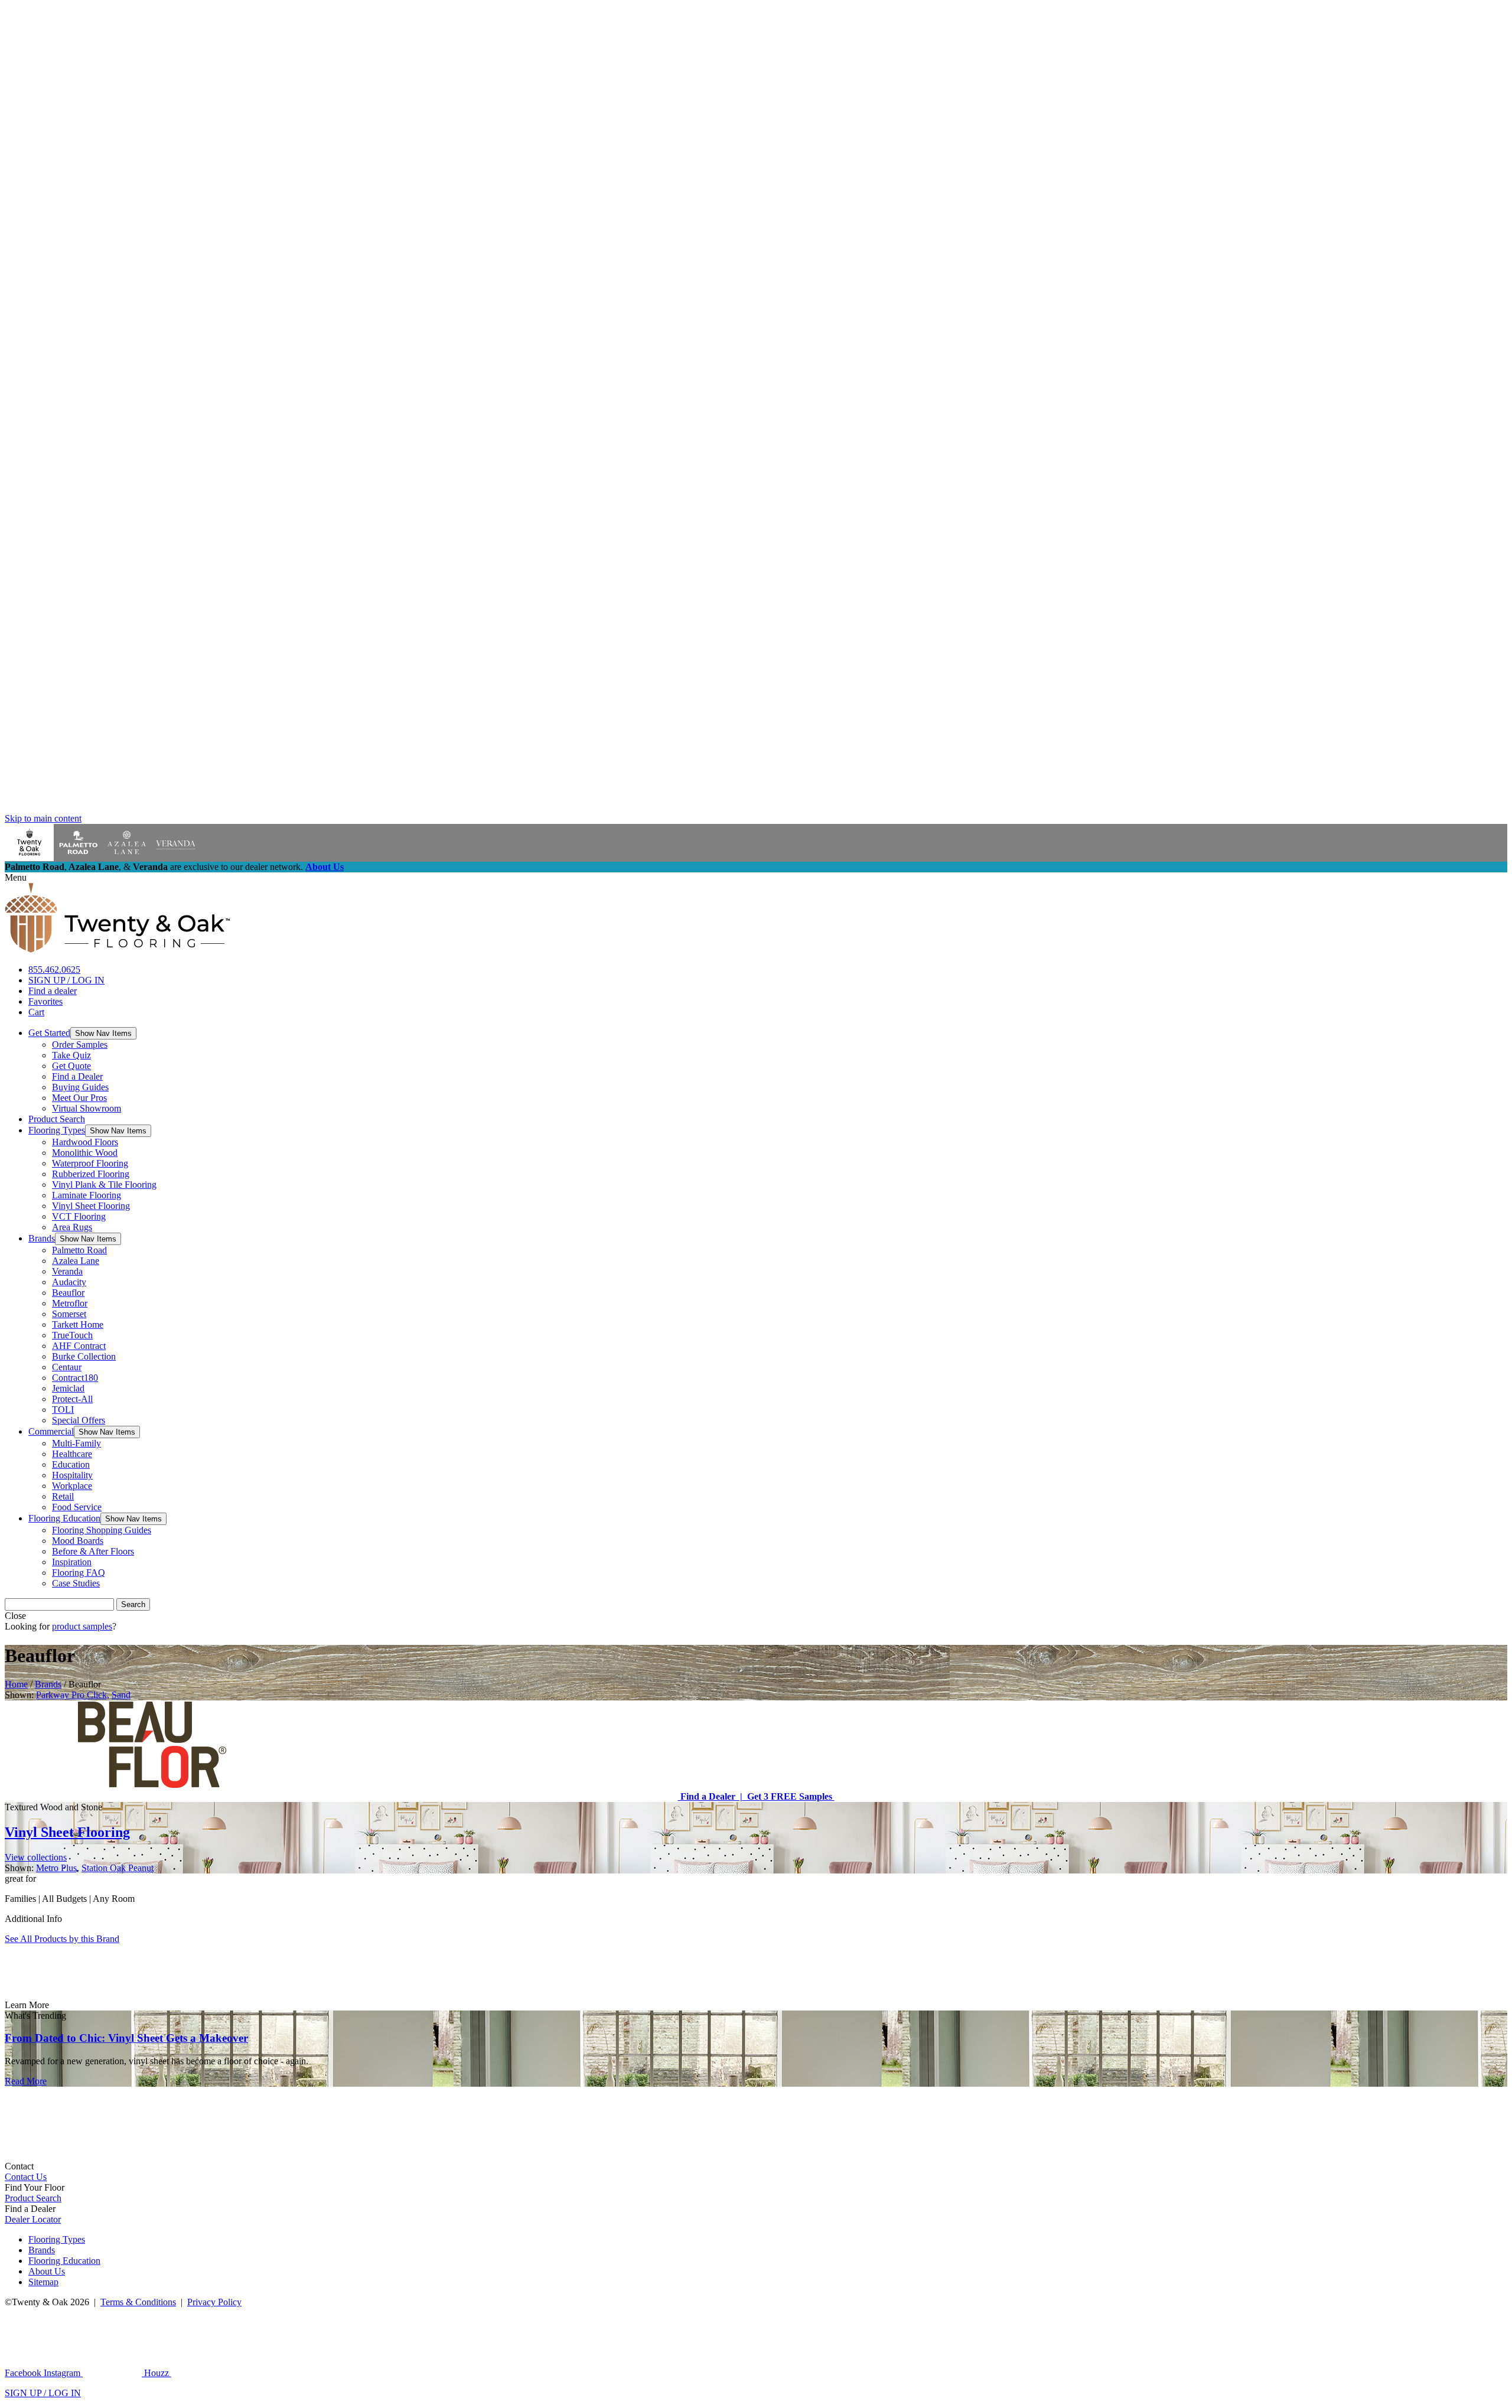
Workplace (72, 1486)
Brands (42, 1238)
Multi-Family (76, 1443)
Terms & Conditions (138, 2302)
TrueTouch (72, 1335)
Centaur (67, 1367)
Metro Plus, (58, 1868)
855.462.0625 (54, 970)
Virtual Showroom (87, 1108)
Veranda (67, 1271)
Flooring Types (57, 1130)
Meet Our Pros (79, 1098)
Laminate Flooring (87, 1195)
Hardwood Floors (85, 1142)
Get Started (49, 1033)
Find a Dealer (77, 1076)
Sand (121, 1695)
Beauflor (68, 1293)
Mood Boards (78, 1541)
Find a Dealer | (710, 1796)
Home (16, 1684)
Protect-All (72, 1399)
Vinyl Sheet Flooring (91, 1206)
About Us (325, 867)
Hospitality (72, 1475)
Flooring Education (64, 1518)
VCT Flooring (79, 1216)
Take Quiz (71, 1055)
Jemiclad (68, 1388)
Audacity (69, 1282)
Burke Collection (84, 1356)
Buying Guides (80, 1087)
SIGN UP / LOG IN (66, 980)
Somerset (69, 1314)
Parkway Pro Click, (73, 1695)
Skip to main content (43, 818)
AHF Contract (79, 1346)
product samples (82, 1626)
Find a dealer (53, 991)
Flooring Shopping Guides (102, 1530)
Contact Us (26, 2177)
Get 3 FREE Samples (788, 1796)
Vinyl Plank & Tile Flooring (104, 1185)
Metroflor (70, 1303)
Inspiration (72, 1562)
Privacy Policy (214, 2302)
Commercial (51, 1431)
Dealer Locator (33, 2219)
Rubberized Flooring (91, 1174)
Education (71, 1464)
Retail (63, 1496)
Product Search (57, 1119)
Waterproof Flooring (90, 1163)
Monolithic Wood (85, 1153)
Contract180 (75, 1378)
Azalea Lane (76, 1261)
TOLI (63, 1410)
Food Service (77, 1507)
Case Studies (76, 1583)
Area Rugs (72, 1227)
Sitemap (43, 2282)
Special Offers (79, 1420)
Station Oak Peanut (118, 1868)
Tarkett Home (78, 1324)
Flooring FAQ (79, 1573)
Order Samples (80, 1045)
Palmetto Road (79, 1250)
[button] (103, 1033)
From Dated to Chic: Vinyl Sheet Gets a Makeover (126, 2038)
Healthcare (72, 1454)
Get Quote (71, 1066)
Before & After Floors (93, 1551)
